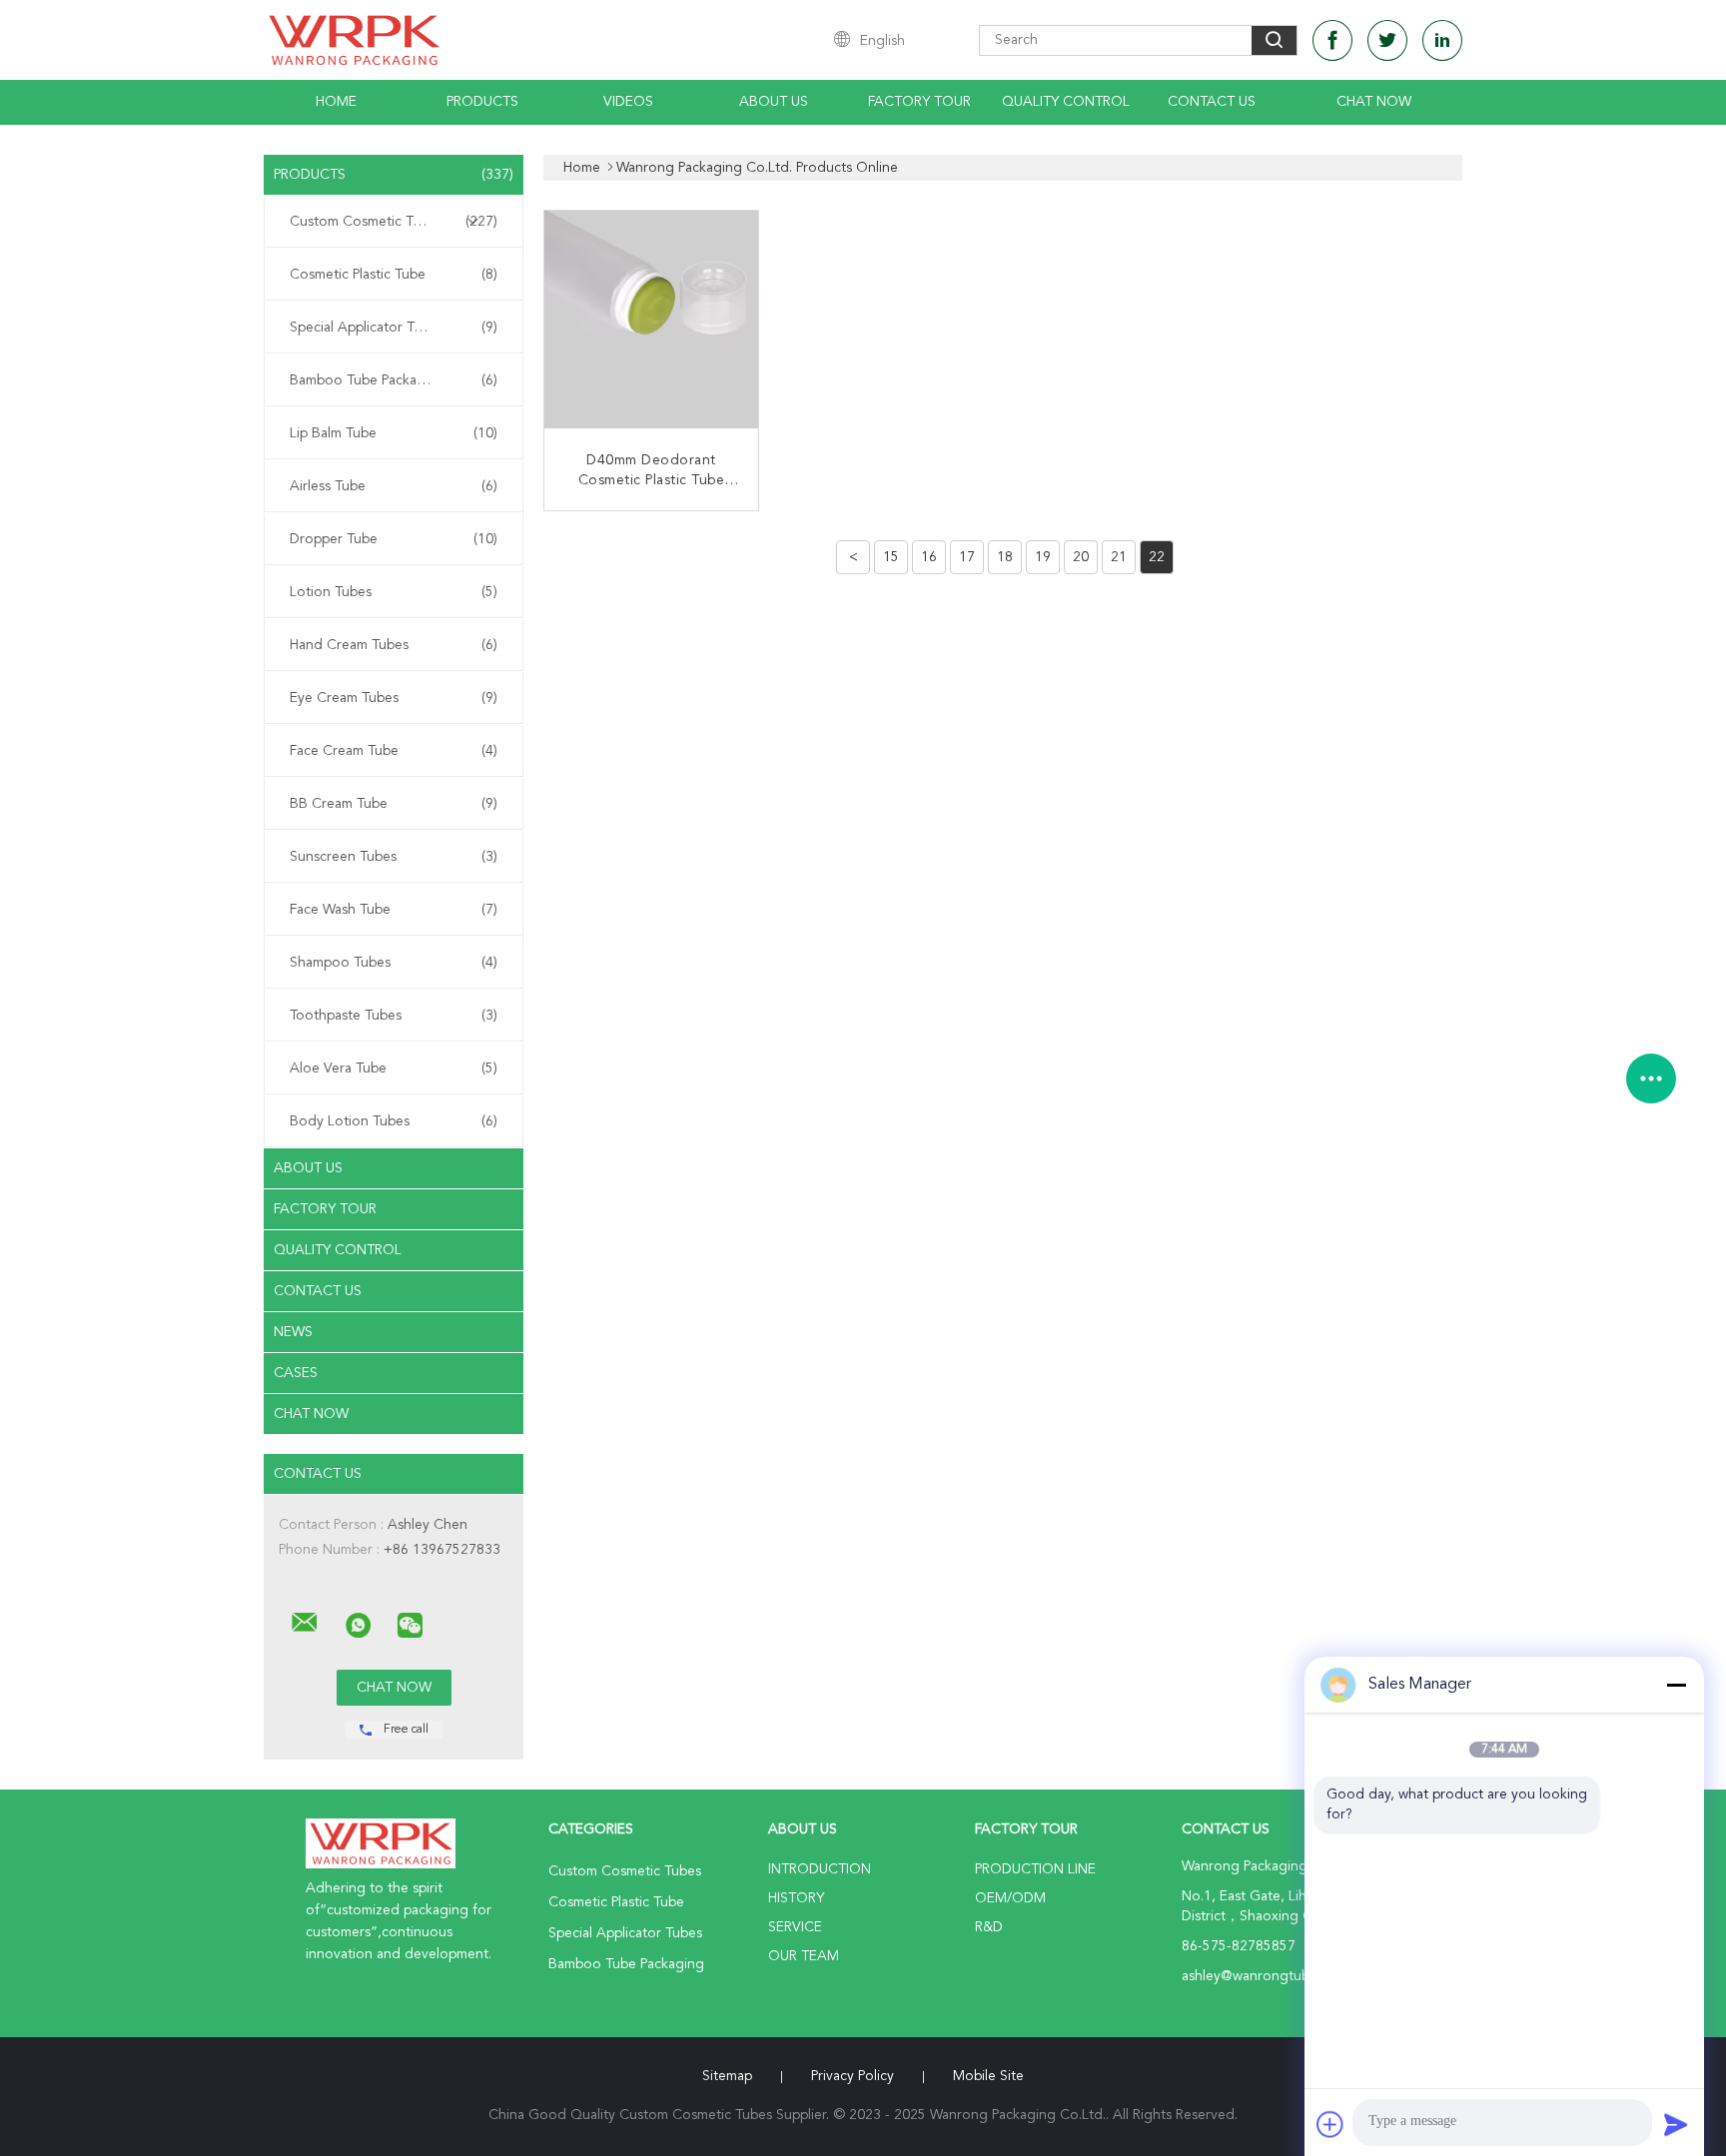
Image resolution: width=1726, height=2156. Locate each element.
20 (1081, 557)
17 (967, 557)
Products (482, 102)
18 (1005, 557)
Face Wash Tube (394, 910)
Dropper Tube (394, 539)
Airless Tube (394, 486)
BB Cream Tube (394, 804)
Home (336, 102)
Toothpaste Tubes (394, 1016)
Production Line (1035, 1869)
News (293, 1332)
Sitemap (727, 2076)
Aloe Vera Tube (394, 1069)
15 (891, 557)
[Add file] (1330, 2124)
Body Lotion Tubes (394, 1121)
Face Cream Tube (394, 751)
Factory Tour (919, 102)
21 (1119, 557)
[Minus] (1676, 1685)
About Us (774, 102)
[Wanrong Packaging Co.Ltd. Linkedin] (1442, 40)
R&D (989, 1927)
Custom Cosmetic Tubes (394, 222)
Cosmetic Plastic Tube (394, 275)
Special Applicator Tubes (394, 328)
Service (795, 1927)
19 (1043, 557)
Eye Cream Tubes (394, 698)
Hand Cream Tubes (394, 645)
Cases (296, 1373)
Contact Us (1212, 102)
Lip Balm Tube (394, 433)
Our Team (804, 1956)
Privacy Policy (853, 2076)
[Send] (1676, 2124)
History (796, 1898)
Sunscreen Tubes (394, 857)
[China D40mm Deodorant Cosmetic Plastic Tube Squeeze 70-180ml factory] (653, 320)
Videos (628, 102)
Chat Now (1374, 102)
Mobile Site (988, 2076)
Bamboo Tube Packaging (394, 380)
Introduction (820, 1869)
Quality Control (1066, 102)
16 (929, 557)
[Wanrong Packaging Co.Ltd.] (305, 1623)
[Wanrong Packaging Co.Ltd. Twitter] (1387, 40)
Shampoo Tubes (394, 963)
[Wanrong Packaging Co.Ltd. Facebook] (1332, 40)
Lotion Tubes (394, 592)
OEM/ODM (1010, 1898)
